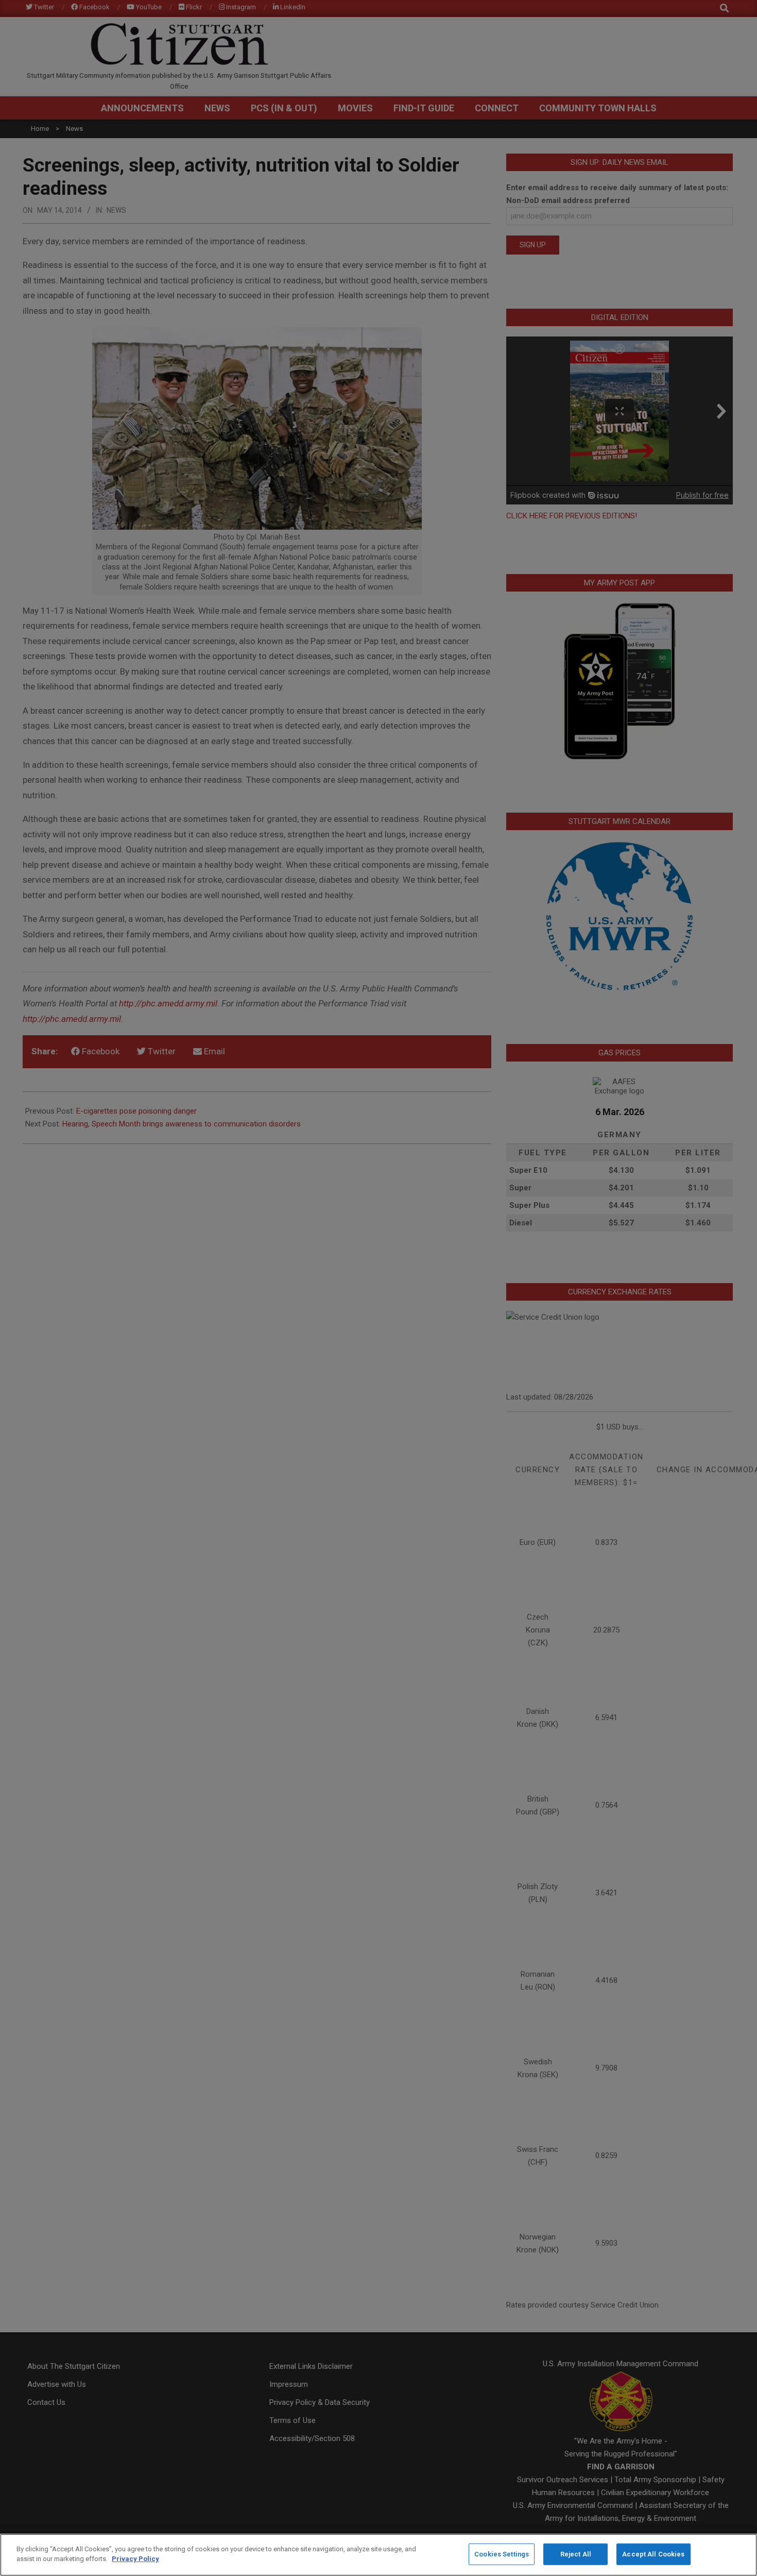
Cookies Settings (502, 2554)
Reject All (576, 2554)
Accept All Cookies (653, 2554)
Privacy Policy (135, 2559)
